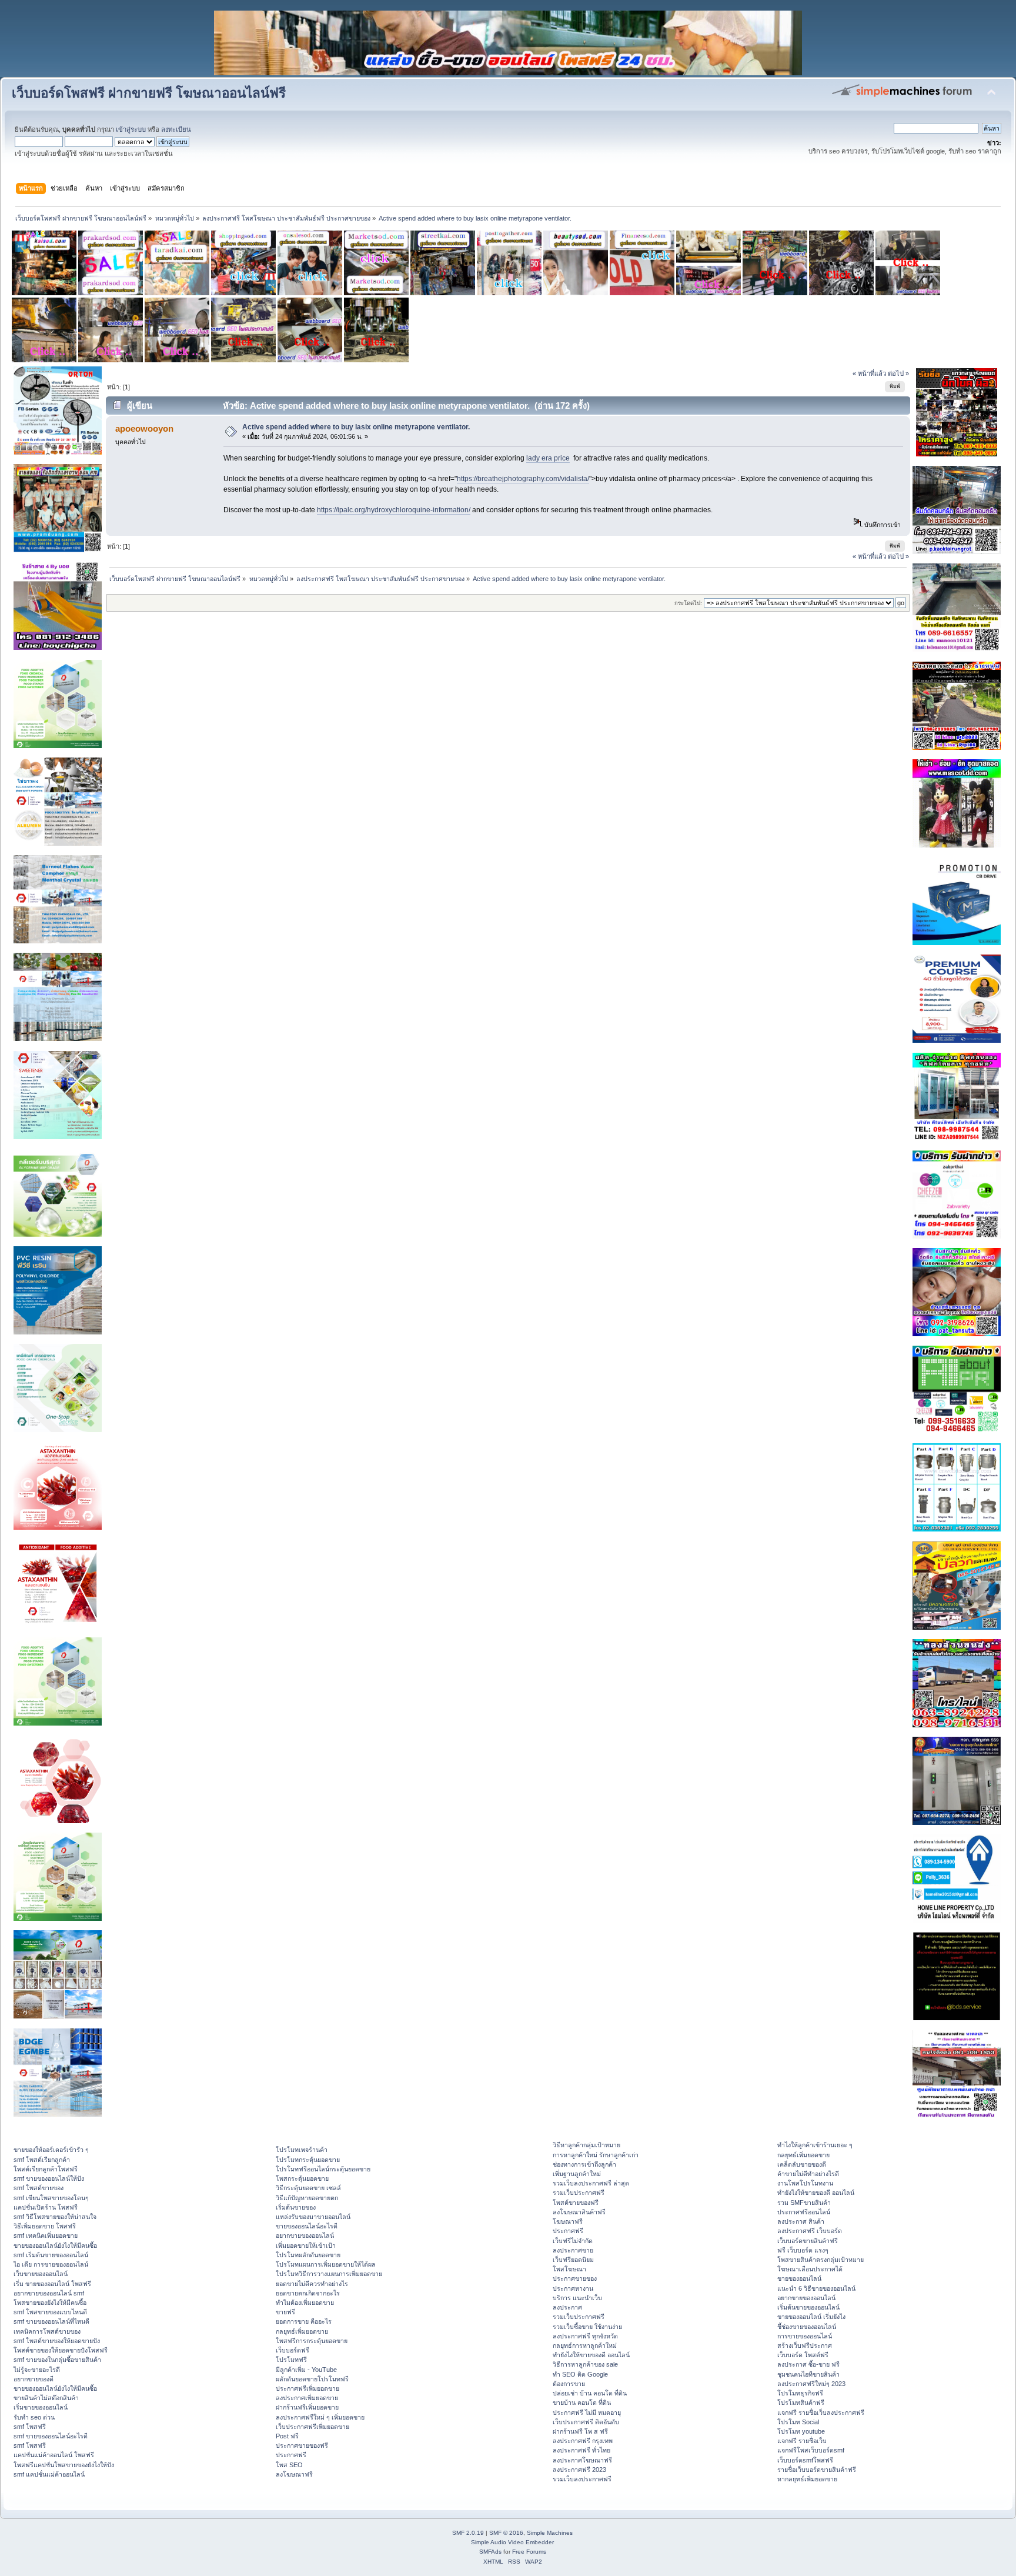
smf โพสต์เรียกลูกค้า (42, 2160)
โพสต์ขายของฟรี (576, 2203)
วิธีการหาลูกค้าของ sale (585, 2364)
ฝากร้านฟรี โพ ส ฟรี (580, 2431)
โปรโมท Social (798, 2422)
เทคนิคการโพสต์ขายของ (47, 2331)
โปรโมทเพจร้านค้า (302, 2150)
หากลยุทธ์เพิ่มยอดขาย (807, 2479)
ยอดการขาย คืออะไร (304, 2321)
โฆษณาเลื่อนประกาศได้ (810, 2269)
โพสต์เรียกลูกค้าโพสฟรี (46, 2169)
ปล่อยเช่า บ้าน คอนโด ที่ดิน (590, 2393)
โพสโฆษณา (569, 2269)
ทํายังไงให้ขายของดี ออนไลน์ (591, 2355)
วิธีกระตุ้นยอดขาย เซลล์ (308, 2188)
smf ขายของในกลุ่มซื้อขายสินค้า (57, 2360)
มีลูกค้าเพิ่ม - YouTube (306, 2370)
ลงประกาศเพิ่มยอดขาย (307, 2398)
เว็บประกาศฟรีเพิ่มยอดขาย (313, 2427)
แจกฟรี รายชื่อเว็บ (802, 2441)
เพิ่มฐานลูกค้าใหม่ (577, 2174)
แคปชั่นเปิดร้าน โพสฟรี (46, 2207)
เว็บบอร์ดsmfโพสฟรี (805, 2460)
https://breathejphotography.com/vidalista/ (523, 479)
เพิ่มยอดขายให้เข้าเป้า (306, 2245)
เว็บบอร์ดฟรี (293, 2350)
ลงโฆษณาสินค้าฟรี (579, 2212)
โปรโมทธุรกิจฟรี (800, 2393)
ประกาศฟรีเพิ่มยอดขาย (308, 2388)
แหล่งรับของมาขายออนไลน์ (313, 2217)
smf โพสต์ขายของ (39, 2188)
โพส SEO (289, 2465)
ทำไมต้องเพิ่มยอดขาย (305, 2303)
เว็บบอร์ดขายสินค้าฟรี (808, 2241)
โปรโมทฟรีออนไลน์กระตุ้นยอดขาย (323, 2169)
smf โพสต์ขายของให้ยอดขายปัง (57, 2341)
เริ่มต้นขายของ (296, 2207)
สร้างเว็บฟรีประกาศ (805, 2345)
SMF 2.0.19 (468, 2533)
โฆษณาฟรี (568, 2221)
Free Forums (529, 2552)
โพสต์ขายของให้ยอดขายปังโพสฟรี (61, 2350)
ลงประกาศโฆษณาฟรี (582, 2460)
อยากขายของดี (34, 2379)
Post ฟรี (287, 2436)
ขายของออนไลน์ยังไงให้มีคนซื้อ (55, 2245)
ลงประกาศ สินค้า (801, 2221)
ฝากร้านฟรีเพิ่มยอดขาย (307, 2407)
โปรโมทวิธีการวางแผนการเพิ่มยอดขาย (329, 2274)
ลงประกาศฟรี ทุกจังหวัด (585, 2336)
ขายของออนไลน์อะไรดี (307, 2226)
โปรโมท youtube (801, 2431)
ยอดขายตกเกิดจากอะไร (308, 2293)
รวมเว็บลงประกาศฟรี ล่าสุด (591, 2183)
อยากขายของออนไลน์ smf (49, 2293)
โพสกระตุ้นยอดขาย (302, 2178)
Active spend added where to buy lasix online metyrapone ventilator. (356, 427)
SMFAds (490, 2552)
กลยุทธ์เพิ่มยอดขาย (302, 2331)
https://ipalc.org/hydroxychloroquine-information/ (394, 510)
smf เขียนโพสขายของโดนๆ (51, 2198)
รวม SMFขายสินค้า (804, 2203)
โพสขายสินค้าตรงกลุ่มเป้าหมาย (821, 2260)
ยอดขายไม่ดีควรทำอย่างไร (312, 2284)
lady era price (548, 458)
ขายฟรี (285, 2312)
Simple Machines (550, 2533)
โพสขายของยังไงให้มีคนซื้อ (50, 2303)
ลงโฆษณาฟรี (294, 2474)
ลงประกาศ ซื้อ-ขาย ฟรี (808, 2364)
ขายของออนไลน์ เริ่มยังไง (811, 2317)
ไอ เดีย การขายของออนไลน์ (51, 2264)
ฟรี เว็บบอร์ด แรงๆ (803, 2250)
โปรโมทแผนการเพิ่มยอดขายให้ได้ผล (326, 2264)
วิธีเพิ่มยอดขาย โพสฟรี (45, 2226)
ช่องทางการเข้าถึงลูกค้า (584, 2164)
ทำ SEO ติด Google (580, 2374)
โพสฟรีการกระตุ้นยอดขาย (312, 2341)
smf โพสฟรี (30, 2427)
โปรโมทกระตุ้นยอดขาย (308, 2160)
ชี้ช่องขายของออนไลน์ (807, 2327)
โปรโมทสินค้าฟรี (801, 2403)
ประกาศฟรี (291, 2455)
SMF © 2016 (506, 2533)
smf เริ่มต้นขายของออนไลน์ (51, 2255)
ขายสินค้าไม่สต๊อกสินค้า (46, 2398)
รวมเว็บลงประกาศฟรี (582, 2479)
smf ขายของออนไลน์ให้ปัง (49, 2178)
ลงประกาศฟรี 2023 (579, 2470)
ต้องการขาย (569, 2384)
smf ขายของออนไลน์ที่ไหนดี (51, 2321)
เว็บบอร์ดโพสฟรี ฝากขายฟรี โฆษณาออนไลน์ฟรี (149, 93)
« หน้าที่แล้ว (869, 373)
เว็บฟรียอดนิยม (573, 2260)
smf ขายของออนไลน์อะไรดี (51, 2436)
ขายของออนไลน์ (799, 2278)
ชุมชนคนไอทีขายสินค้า (808, 2374)
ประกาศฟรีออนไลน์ (804, 2212)
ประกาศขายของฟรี (302, 2445)
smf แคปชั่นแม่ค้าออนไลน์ (49, 2474)
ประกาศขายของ (575, 2278)
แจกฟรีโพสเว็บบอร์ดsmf (811, 2450)
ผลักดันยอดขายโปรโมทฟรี (312, 2379)
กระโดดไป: (688, 603)
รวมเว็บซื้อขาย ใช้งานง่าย (587, 2327)
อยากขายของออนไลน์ (305, 2235)
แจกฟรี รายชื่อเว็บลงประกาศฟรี (821, 2413)
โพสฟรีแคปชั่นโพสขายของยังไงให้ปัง (64, 2465)
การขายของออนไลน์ (805, 2336)
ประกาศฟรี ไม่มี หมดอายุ (587, 2413)
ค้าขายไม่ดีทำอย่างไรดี (808, 2174)
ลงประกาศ (567, 2307)
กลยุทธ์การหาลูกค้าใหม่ (585, 2345)
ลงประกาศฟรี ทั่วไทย (581, 2450)
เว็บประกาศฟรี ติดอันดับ (586, 2422)
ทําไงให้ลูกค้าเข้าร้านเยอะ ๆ (815, 2145)
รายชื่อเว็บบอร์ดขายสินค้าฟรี (817, 2470)
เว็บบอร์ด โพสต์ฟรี (803, 2355)
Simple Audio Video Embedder (512, 2542)
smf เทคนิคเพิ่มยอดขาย (46, 2235)
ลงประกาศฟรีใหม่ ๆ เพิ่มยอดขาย (320, 2417)
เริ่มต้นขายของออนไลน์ (808, 2307)
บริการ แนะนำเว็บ (577, 2298)
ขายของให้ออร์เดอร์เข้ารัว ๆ (51, 2150)
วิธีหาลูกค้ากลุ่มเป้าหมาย (586, 2145)
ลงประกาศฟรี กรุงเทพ (583, 2441)
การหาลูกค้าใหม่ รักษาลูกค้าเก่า (596, 2155)
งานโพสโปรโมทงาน (805, 2183)
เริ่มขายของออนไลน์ (41, 2407)
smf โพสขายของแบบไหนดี (50, 2312)
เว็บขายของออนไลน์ (41, 2274)
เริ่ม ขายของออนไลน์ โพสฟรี (52, 2284)
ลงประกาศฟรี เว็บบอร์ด (810, 2231)
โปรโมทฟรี (291, 2360)
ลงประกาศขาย (573, 2250)
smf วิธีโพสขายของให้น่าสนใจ (55, 2217)
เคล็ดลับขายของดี (802, 2164)
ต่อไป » (898, 373)
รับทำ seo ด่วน (34, 2417)
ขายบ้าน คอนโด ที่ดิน (582, 2403)
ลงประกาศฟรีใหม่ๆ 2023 (811, 2384)
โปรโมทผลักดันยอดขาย (308, 2255)
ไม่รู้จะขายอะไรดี (37, 2370)
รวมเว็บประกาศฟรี (579, 2193)
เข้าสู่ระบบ (131, 129)
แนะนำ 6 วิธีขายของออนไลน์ (816, 2288)
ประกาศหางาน (573, 2288)
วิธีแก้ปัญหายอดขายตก (307, 2198)
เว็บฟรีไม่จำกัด (573, 2241)
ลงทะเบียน (176, 129)
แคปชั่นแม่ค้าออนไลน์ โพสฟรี (54, 2455)
